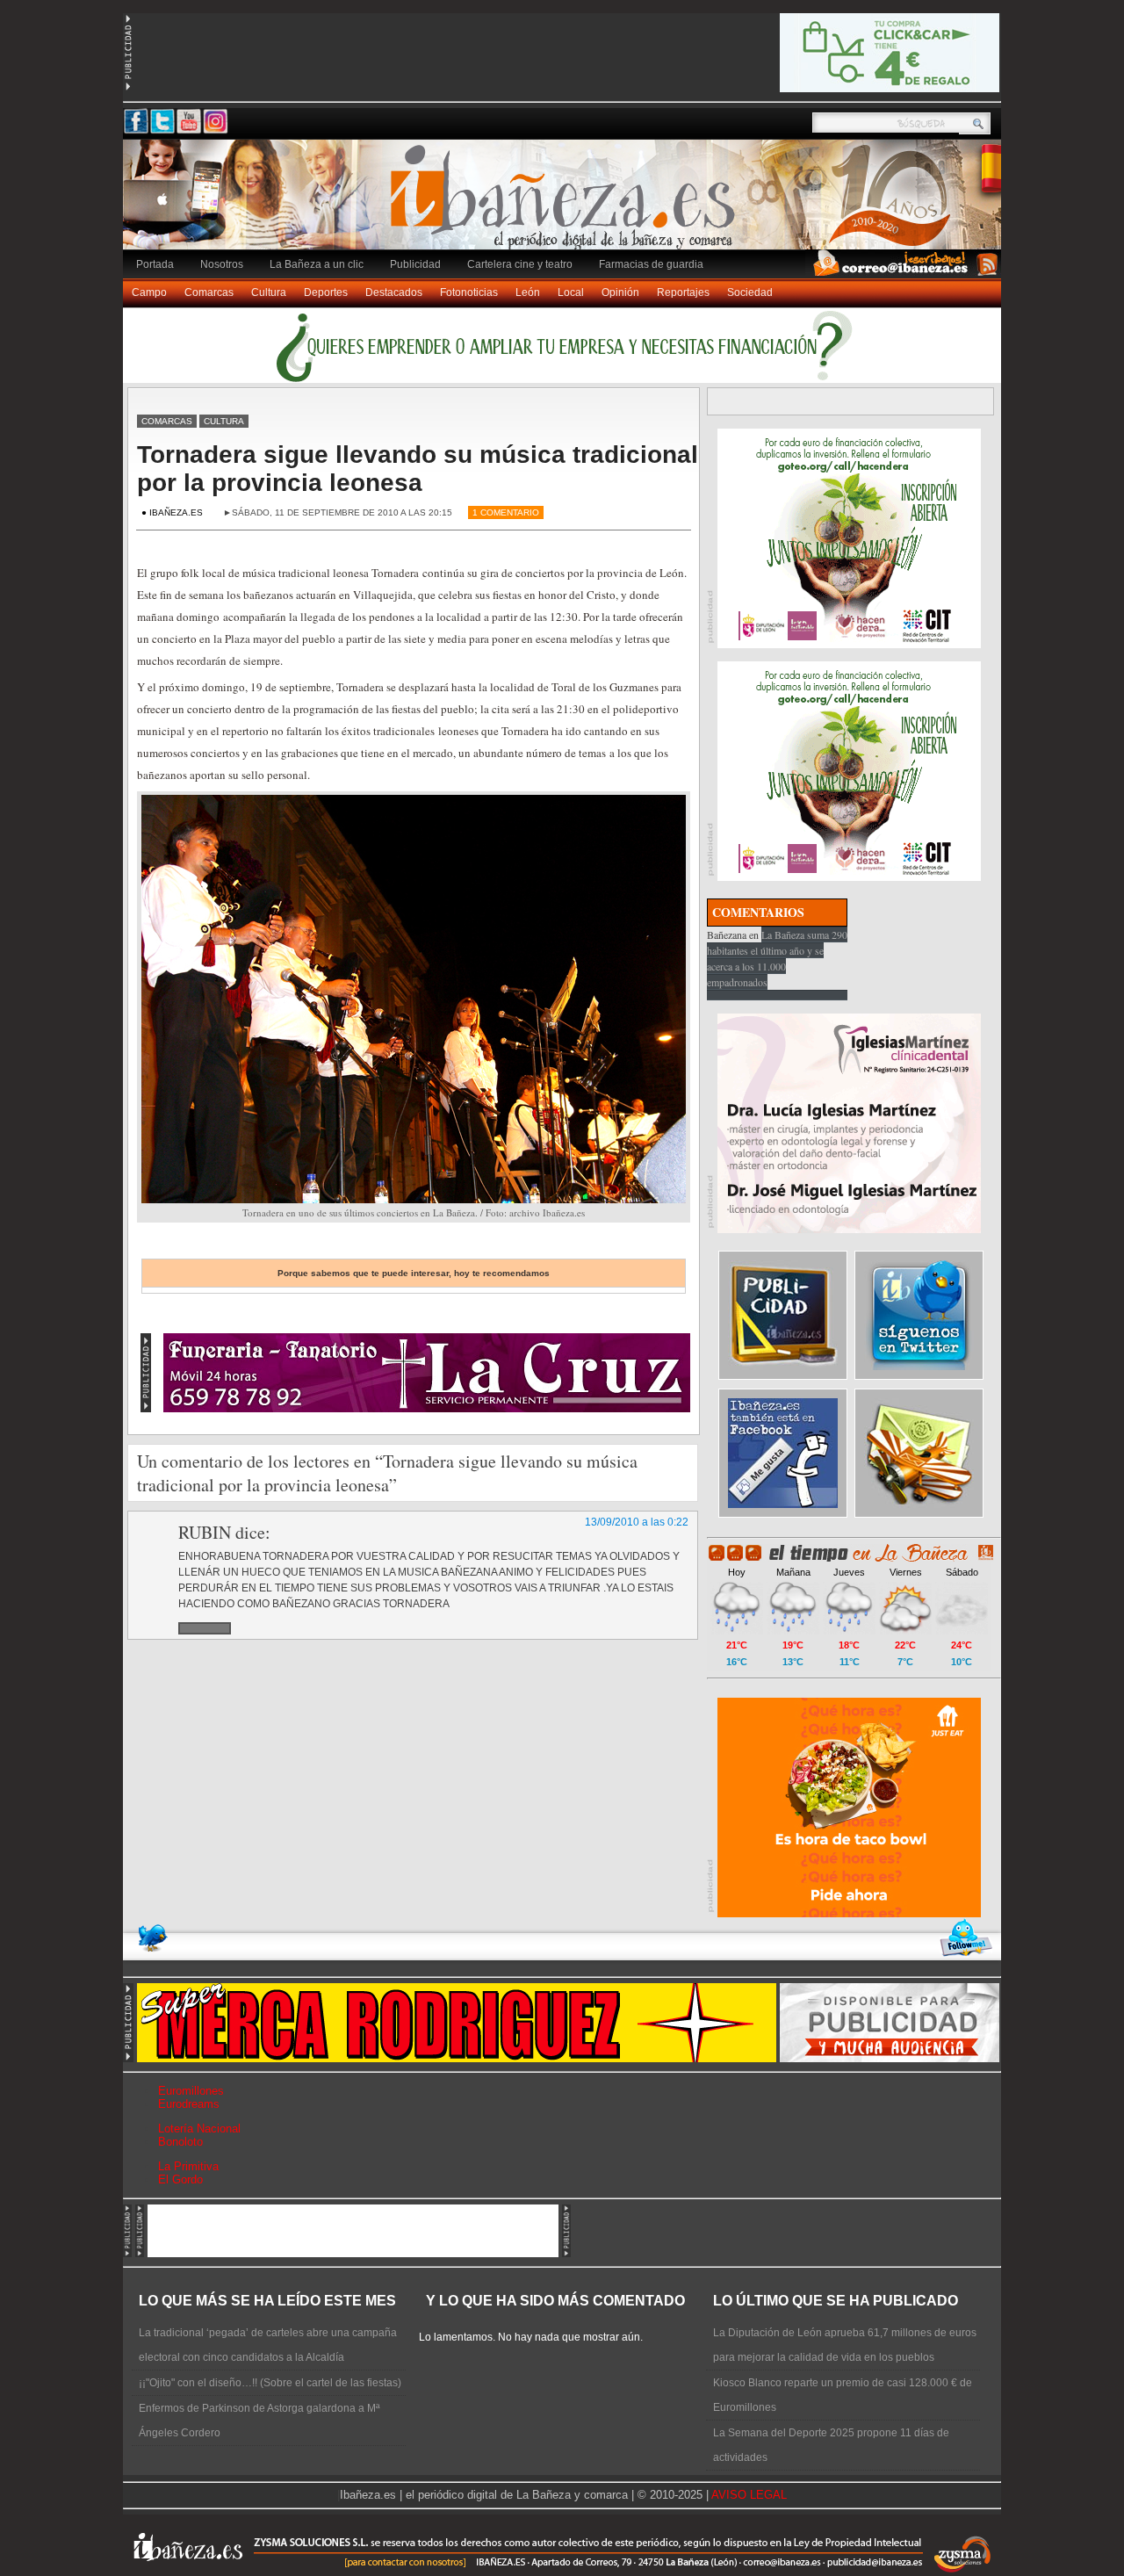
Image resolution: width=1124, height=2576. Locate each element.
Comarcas (209, 292)
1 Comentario (506, 512)
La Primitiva (188, 2166)
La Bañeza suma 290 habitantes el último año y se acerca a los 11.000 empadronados (777, 958)
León (528, 292)
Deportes (326, 292)
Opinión (620, 292)
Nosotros (222, 264)
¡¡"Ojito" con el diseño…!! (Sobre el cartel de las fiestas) (270, 2383)
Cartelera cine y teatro (520, 264)
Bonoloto (180, 2142)
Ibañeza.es (566, 204)
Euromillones (191, 2091)
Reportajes (683, 292)
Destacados (394, 292)
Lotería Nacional (199, 2129)
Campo (149, 292)
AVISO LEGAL (749, 2495)
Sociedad (750, 292)
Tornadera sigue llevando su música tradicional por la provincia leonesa (418, 469)
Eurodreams (189, 2104)
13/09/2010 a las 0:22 (637, 1522)
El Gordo (180, 2179)
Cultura (269, 292)
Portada (155, 264)
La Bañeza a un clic (317, 264)
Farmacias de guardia (651, 264)
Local (571, 292)
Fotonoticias (469, 292)
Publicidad (415, 264)
